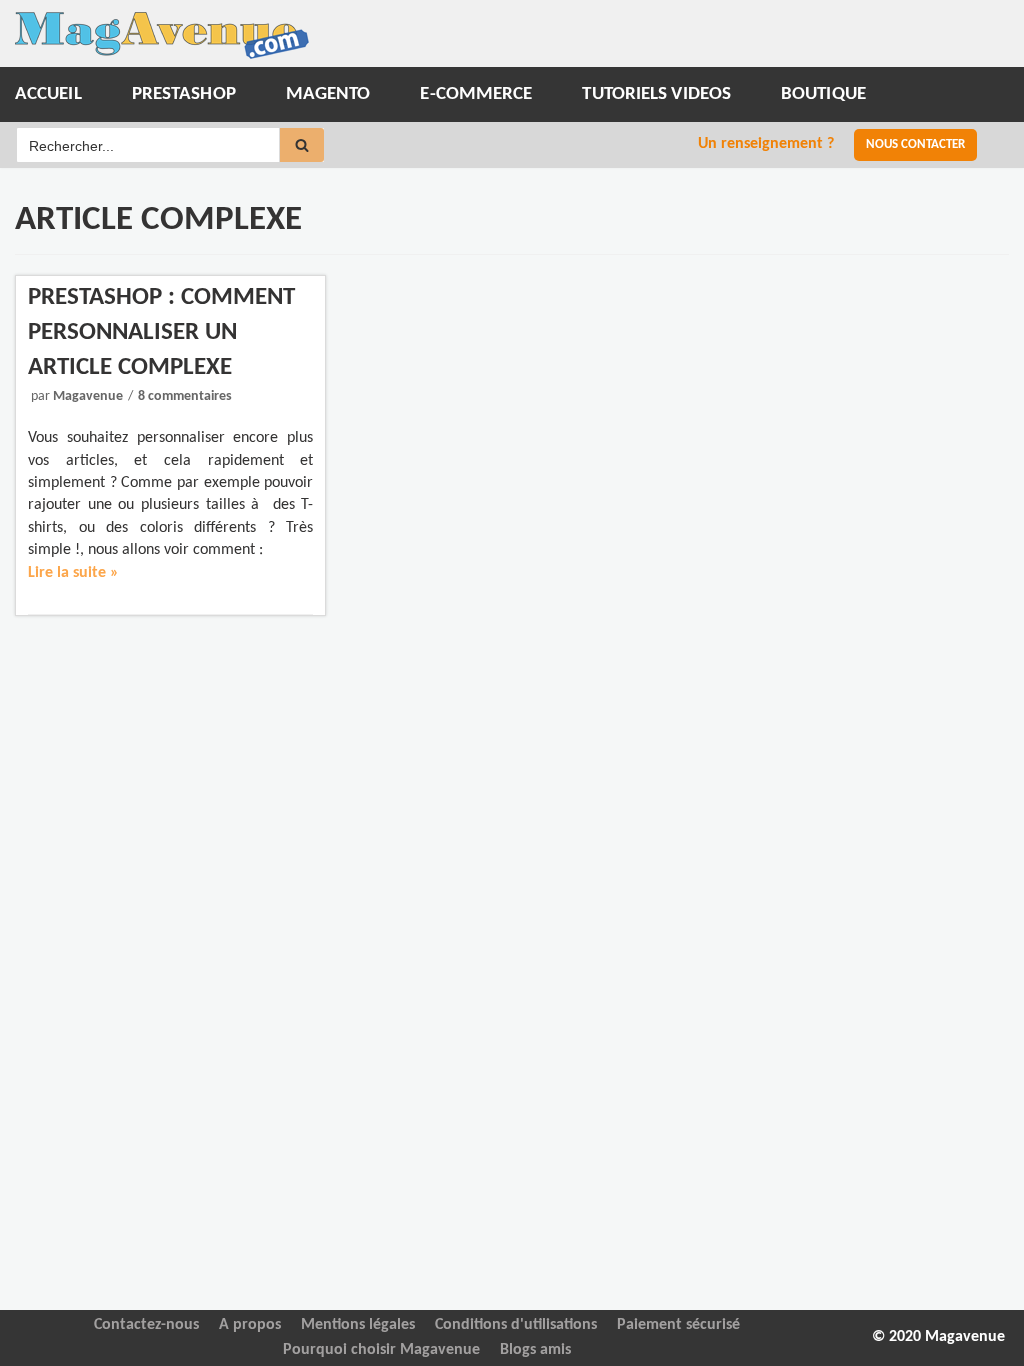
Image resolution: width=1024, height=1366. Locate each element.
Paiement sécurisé (678, 1325)
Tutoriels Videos (656, 94)
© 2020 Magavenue (938, 1337)
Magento (328, 94)
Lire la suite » (73, 573)
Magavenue (88, 396)
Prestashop (184, 94)
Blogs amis (535, 1350)
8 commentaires (185, 396)
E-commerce (476, 94)
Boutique (823, 94)
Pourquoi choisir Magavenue (381, 1350)
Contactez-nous (146, 1325)
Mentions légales (358, 1325)
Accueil (48, 94)
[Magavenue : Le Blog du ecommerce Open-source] (162, 35)
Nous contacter (915, 144)
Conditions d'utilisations (516, 1325)
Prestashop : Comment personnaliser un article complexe (161, 332)
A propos (250, 1325)
